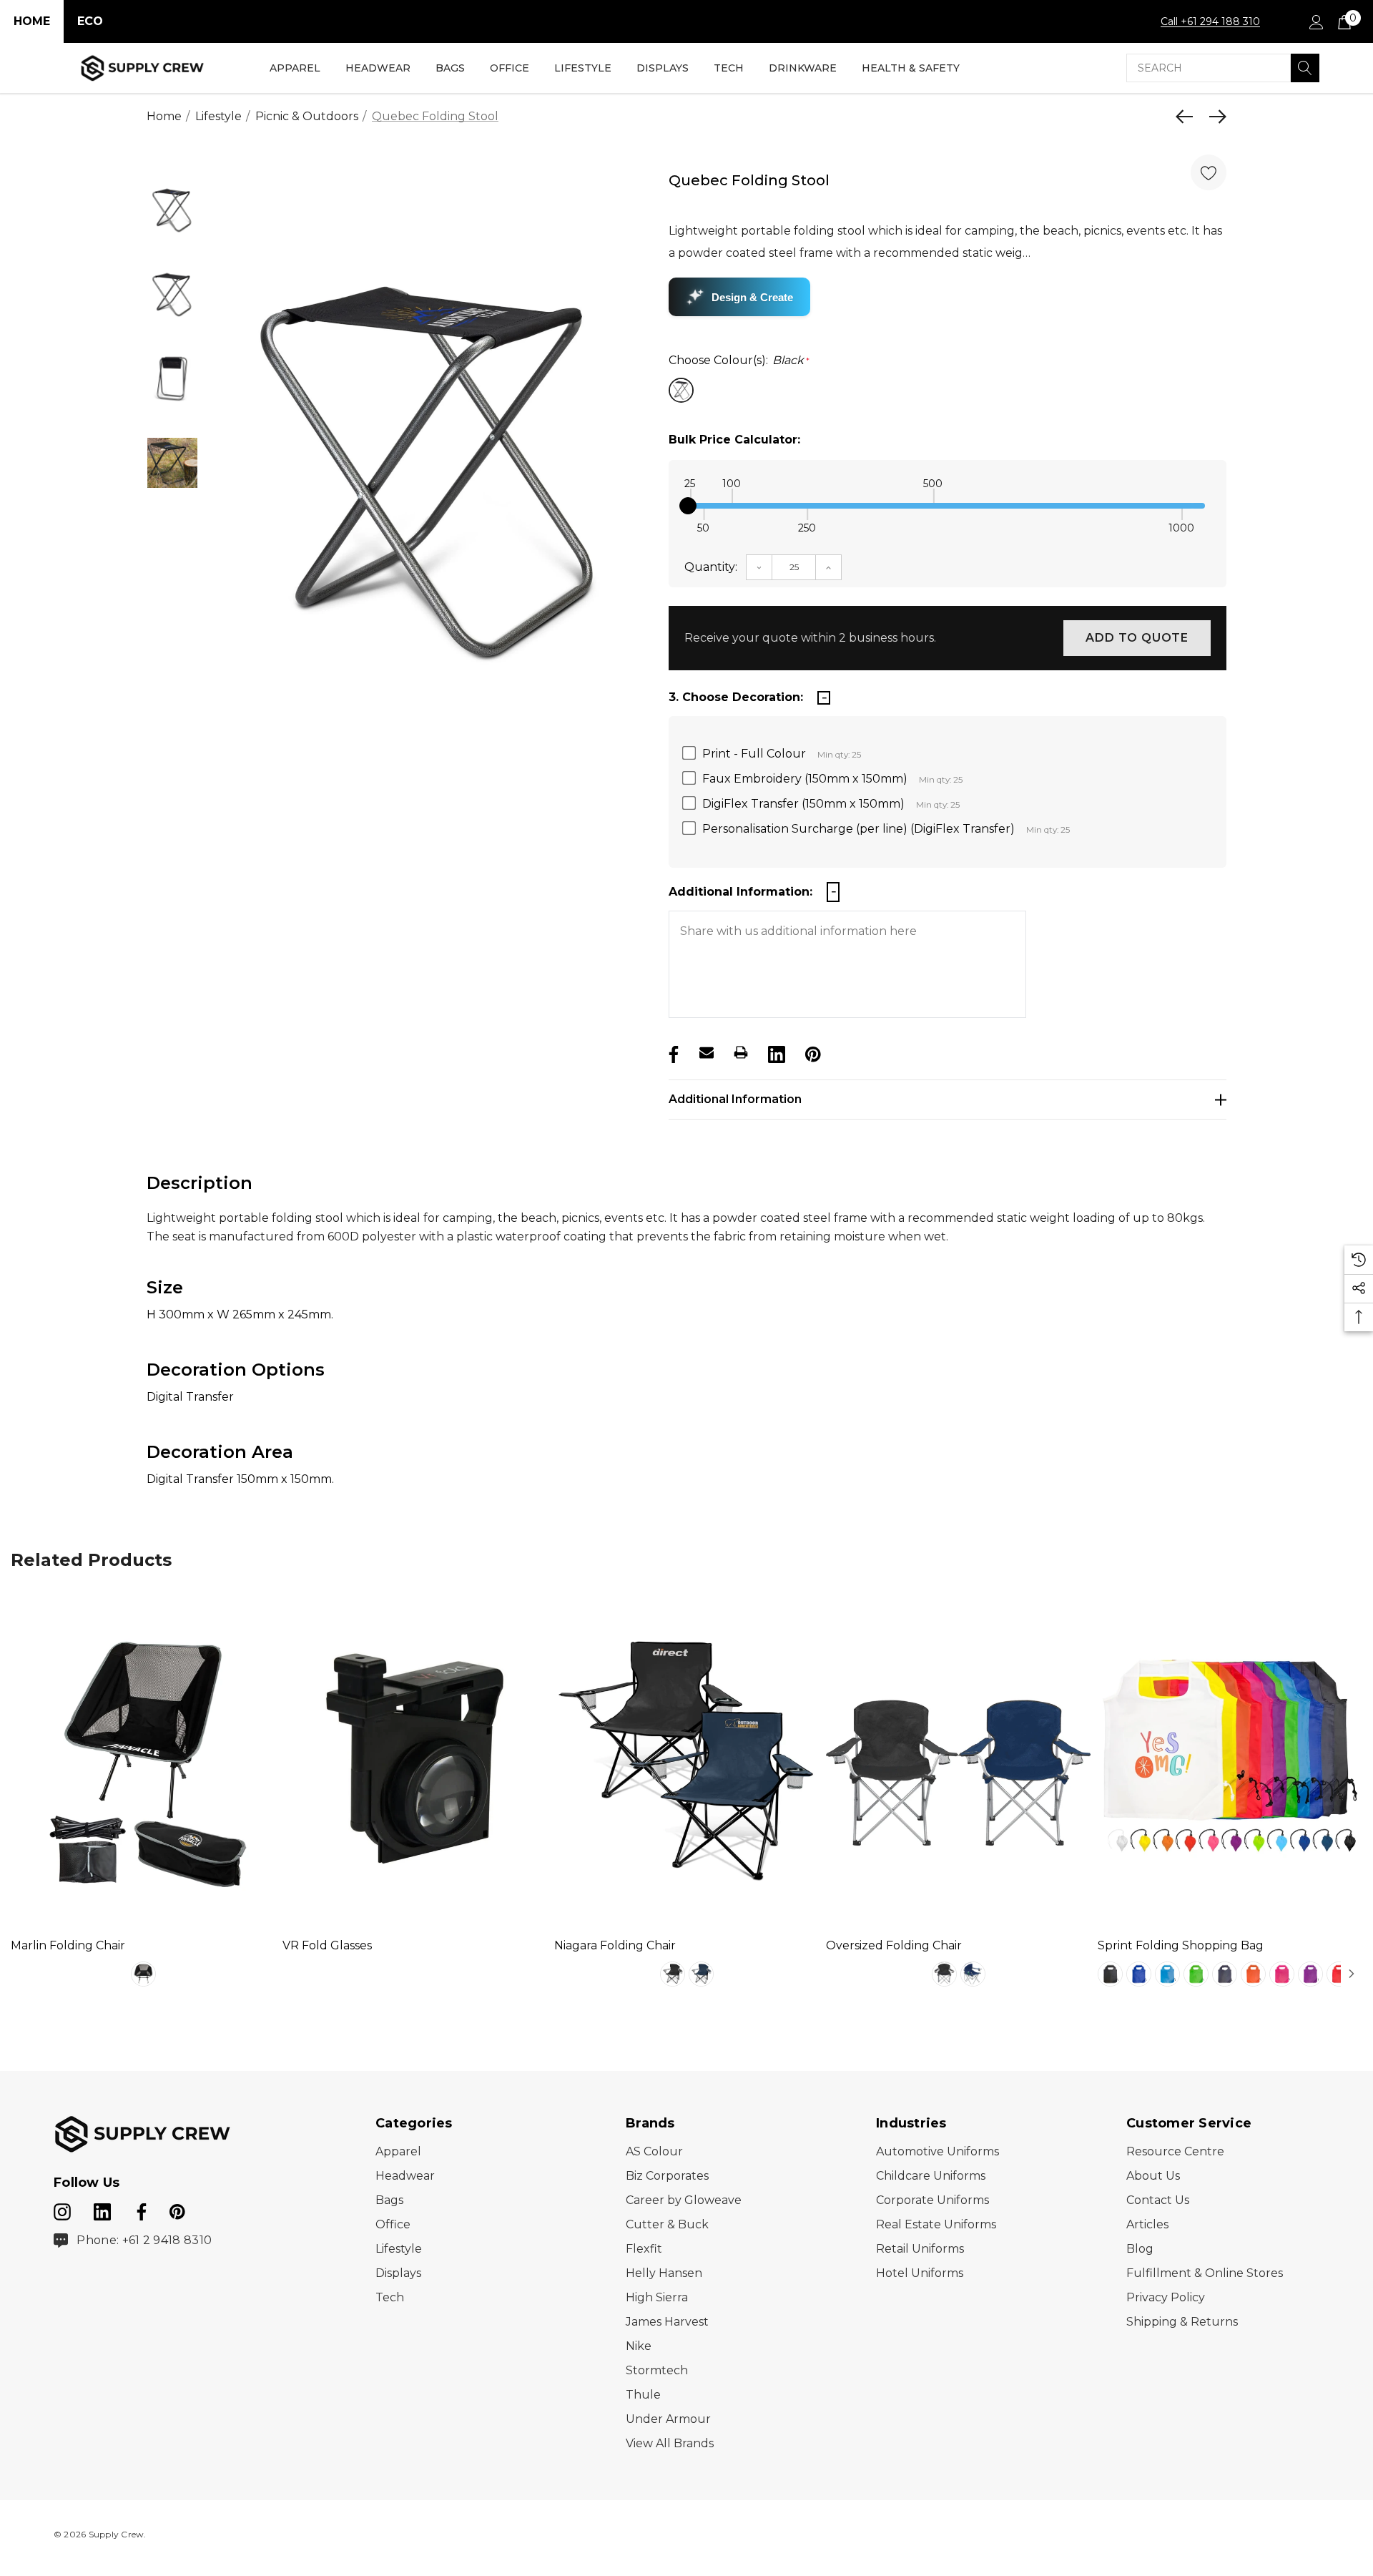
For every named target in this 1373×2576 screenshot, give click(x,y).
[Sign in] (1315, 21)
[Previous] (1188, 117)
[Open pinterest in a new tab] (177, 2209)
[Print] (741, 1052)
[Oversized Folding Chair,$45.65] (958, 1758)
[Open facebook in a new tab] (139, 2209)
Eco (90, 21)
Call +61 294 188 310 (1210, 21)
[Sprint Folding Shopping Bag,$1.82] (1230, 1758)
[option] (431, 467)
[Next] (1214, 117)
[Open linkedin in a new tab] (104, 2209)
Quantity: (711, 567)
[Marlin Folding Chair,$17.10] (143, 1758)
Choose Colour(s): (739, 360)
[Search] (1305, 68)
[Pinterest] (812, 1052)
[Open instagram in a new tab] (62, 2209)
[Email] (707, 1052)
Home (32, 21)
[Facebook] (672, 1052)
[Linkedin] (775, 1052)
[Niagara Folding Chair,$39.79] (686, 1758)
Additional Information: (740, 892)
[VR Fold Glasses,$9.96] (415, 1758)
